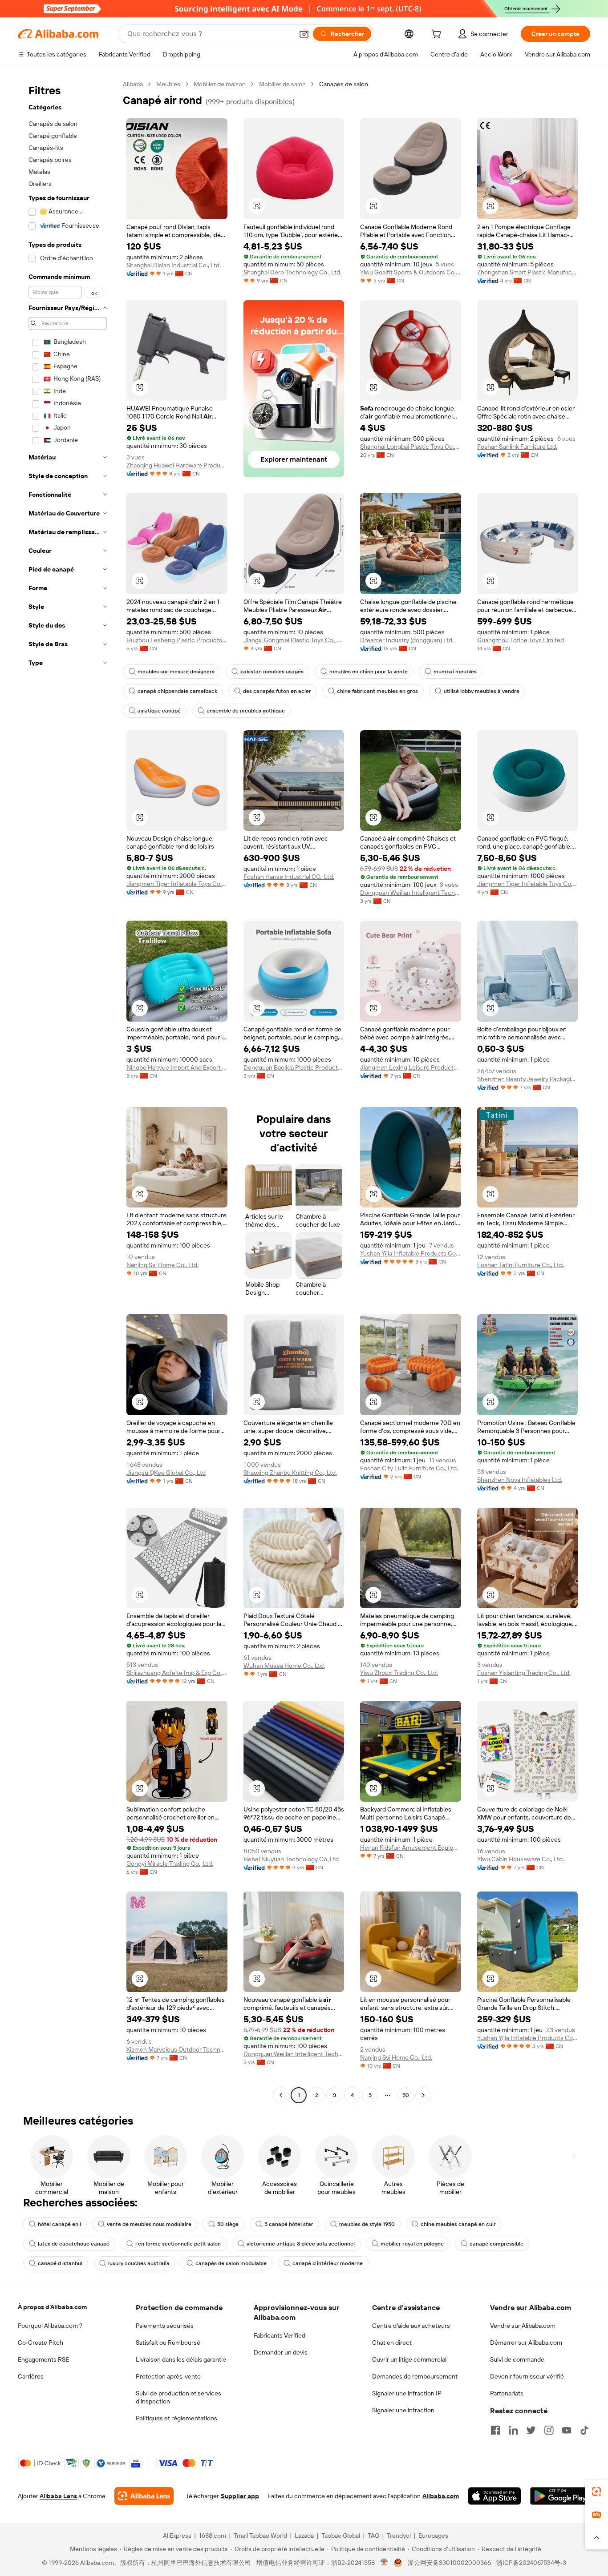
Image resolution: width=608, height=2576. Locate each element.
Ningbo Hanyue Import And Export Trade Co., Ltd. (177, 1067)
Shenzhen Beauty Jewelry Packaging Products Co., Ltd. (528, 1079)
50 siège (228, 2224)
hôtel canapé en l (59, 2224)
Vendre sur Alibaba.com (523, 2326)
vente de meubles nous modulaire (149, 2224)
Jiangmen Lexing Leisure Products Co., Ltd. (411, 1067)
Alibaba (133, 84)
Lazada (304, 2536)
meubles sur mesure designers (176, 672)
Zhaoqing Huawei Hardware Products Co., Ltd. (177, 465)
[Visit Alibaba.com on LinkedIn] (513, 2430)
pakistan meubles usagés (272, 672)
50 (406, 2095)
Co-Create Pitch (41, 2343)
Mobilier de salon (282, 84)
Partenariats (507, 2393)
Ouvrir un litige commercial (409, 2359)
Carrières (31, 2376)
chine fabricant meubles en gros (377, 691)
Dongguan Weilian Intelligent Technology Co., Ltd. (411, 893)
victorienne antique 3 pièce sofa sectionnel (301, 2244)
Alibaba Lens (58, 2496)
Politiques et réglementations (176, 2418)
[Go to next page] (423, 2095)
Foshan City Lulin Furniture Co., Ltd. (409, 1468)
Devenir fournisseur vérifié (527, 2376)
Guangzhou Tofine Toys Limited (521, 640)
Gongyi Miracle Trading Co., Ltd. (170, 1864)
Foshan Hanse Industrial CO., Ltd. (289, 877)
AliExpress (177, 2536)
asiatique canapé (159, 711)
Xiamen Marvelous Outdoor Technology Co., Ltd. (177, 2049)
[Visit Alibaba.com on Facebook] (495, 2430)
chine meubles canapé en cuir (458, 2224)
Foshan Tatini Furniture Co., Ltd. (521, 1265)
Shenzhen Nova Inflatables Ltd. (520, 1480)
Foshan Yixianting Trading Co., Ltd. (524, 1673)
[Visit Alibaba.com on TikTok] (584, 2430)
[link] (596, 2491)
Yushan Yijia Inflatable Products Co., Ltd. (411, 1253)
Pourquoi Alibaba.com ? (50, 2326)
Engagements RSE (43, 2359)
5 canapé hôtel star (289, 2224)
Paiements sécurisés (165, 2326)
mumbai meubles (455, 672)
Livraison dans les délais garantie (181, 2359)
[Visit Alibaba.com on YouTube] (567, 2430)
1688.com (213, 2536)
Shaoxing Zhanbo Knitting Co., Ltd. (290, 1473)
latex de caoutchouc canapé (74, 2244)
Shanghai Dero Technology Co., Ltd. (292, 272)
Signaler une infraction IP (407, 2393)
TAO (373, 2536)
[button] (304, 34)
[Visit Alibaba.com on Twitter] (531, 2430)
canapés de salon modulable (231, 2263)
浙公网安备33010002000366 (449, 2563)
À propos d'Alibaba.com (52, 2307)
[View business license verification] (384, 2563)
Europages (433, 2536)
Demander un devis (281, 2352)
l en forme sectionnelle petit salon (178, 2244)
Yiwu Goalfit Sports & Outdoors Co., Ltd (411, 272)
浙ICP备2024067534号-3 (531, 2563)
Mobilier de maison (220, 84)
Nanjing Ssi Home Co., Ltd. (162, 1265)
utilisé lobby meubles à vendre (482, 691)
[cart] (438, 35)
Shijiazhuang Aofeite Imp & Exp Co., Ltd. (177, 1673)
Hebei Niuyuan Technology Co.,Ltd (291, 1859)
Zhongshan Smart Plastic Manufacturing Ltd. (528, 272)
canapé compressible (497, 2244)
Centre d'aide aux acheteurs (411, 2326)
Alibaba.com (441, 2496)
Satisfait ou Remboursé (168, 2343)
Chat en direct (392, 2343)
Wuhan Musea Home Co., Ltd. (284, 1666)
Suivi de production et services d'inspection (178, 2397)
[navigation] (68, 1091)
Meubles (168, 84)
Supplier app (240, 2496)
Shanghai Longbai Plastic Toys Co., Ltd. (411, 447)
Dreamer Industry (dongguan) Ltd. (407, 640)
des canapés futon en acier (277, 691)
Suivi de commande (517, 2359)
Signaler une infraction (403, 2410)
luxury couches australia (139, 2263)
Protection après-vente (168, 2376)
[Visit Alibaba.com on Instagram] (549, 2430)
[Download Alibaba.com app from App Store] (495, 2496)
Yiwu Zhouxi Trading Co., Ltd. (399, 1673)
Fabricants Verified (280, 2335)
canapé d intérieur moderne (328, 2263)
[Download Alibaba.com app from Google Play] (560, 2496)
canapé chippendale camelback (177, 691)
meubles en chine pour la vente (369, 672)
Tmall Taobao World (260, 2536)
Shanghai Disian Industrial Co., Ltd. (174, 265)
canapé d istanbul (60, 2263)
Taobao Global (341, 2536)
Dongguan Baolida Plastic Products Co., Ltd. (294, 1067)
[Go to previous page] (281, 2095)
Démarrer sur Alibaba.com (526, 2343)
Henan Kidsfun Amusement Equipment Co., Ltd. (411, 1847)
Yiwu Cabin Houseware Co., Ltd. (521, 1859)
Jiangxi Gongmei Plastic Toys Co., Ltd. (294, 640)
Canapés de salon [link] (344, 84)
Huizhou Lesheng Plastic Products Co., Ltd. (177, 640)
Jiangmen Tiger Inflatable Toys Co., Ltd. (177, 884)
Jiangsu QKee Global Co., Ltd (166, 1473)
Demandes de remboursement (415, 2376)
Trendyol (399, 2536)
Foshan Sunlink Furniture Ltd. (517, 447)
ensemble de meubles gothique (246, 711)
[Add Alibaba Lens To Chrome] (144, 2496)
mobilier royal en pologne (412, 2244)
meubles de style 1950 (367, 2224)
